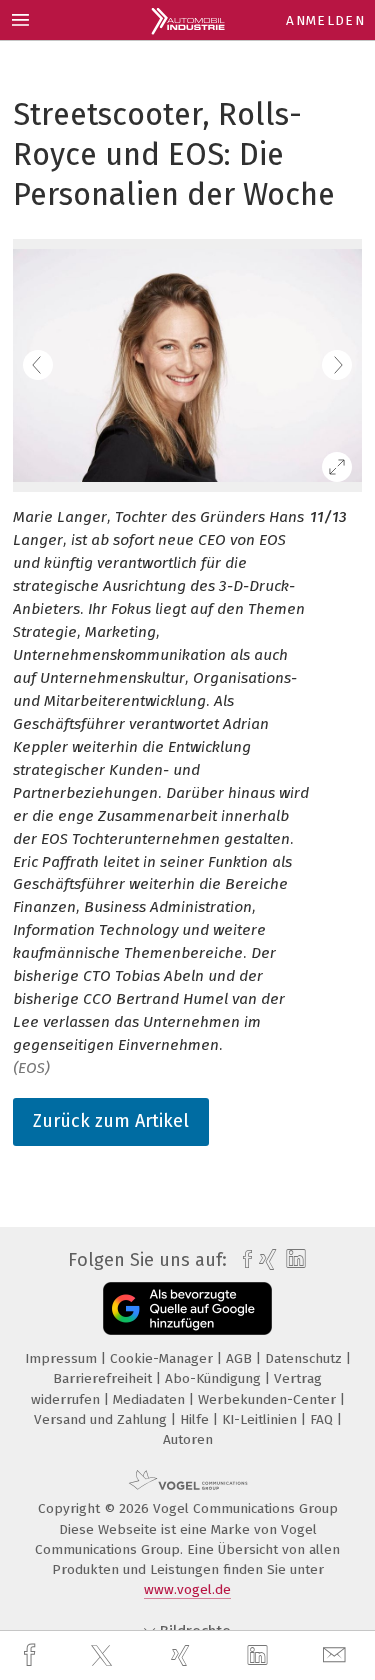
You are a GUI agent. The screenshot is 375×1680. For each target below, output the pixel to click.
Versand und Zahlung (102, 1419)
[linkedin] (260, 1656)
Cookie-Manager (163, 1358)
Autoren (188, 1439)
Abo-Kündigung (215, 1378)
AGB (241, 1358)
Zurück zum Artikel (111, 1121)
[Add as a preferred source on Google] (187, 1308)
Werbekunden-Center (269, 1399)
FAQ (323, 1419)
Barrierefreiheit (104, 1378)
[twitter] (104, 1656)
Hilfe (196, 1419)
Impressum (63, 1358)
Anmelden (325, 20)
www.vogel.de (187, 1589)
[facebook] (32, 1655)
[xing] (183, 1655)
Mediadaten (151, 1399)
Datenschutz (305, 1358)
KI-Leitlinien (261, 1419)
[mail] (337, 1655)
